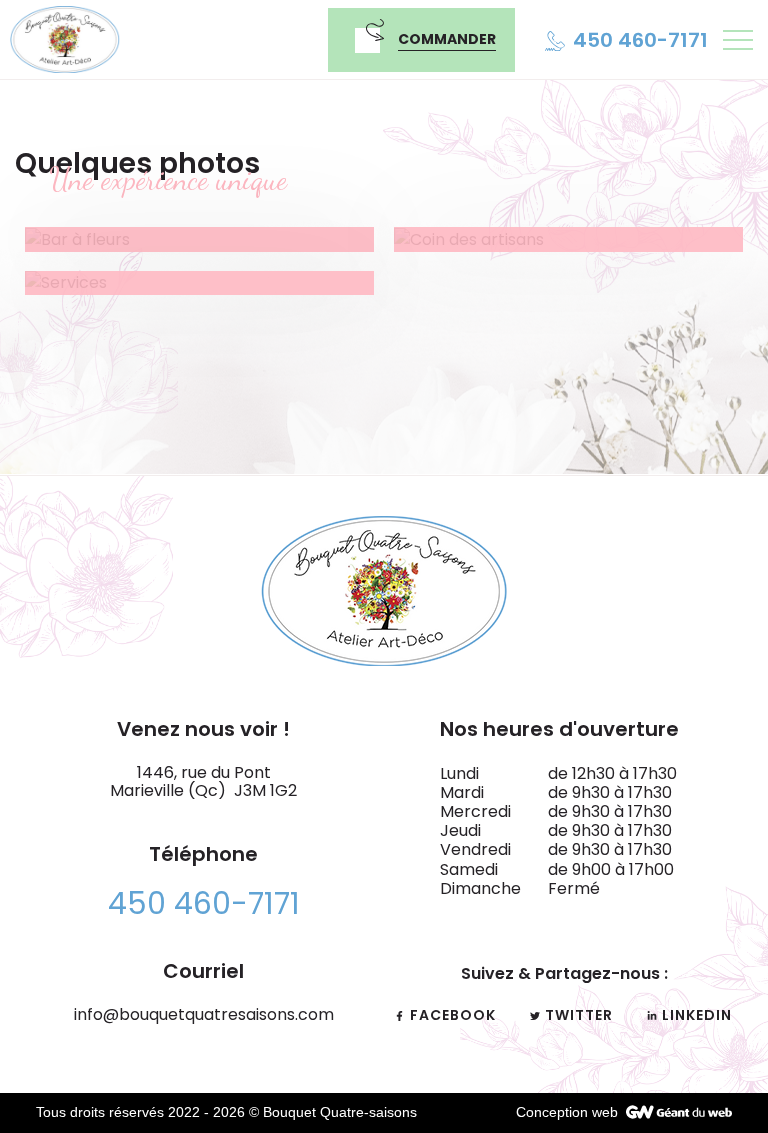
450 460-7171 (204, 903)
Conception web (567, 1112)
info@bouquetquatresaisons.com (204, 1014)
